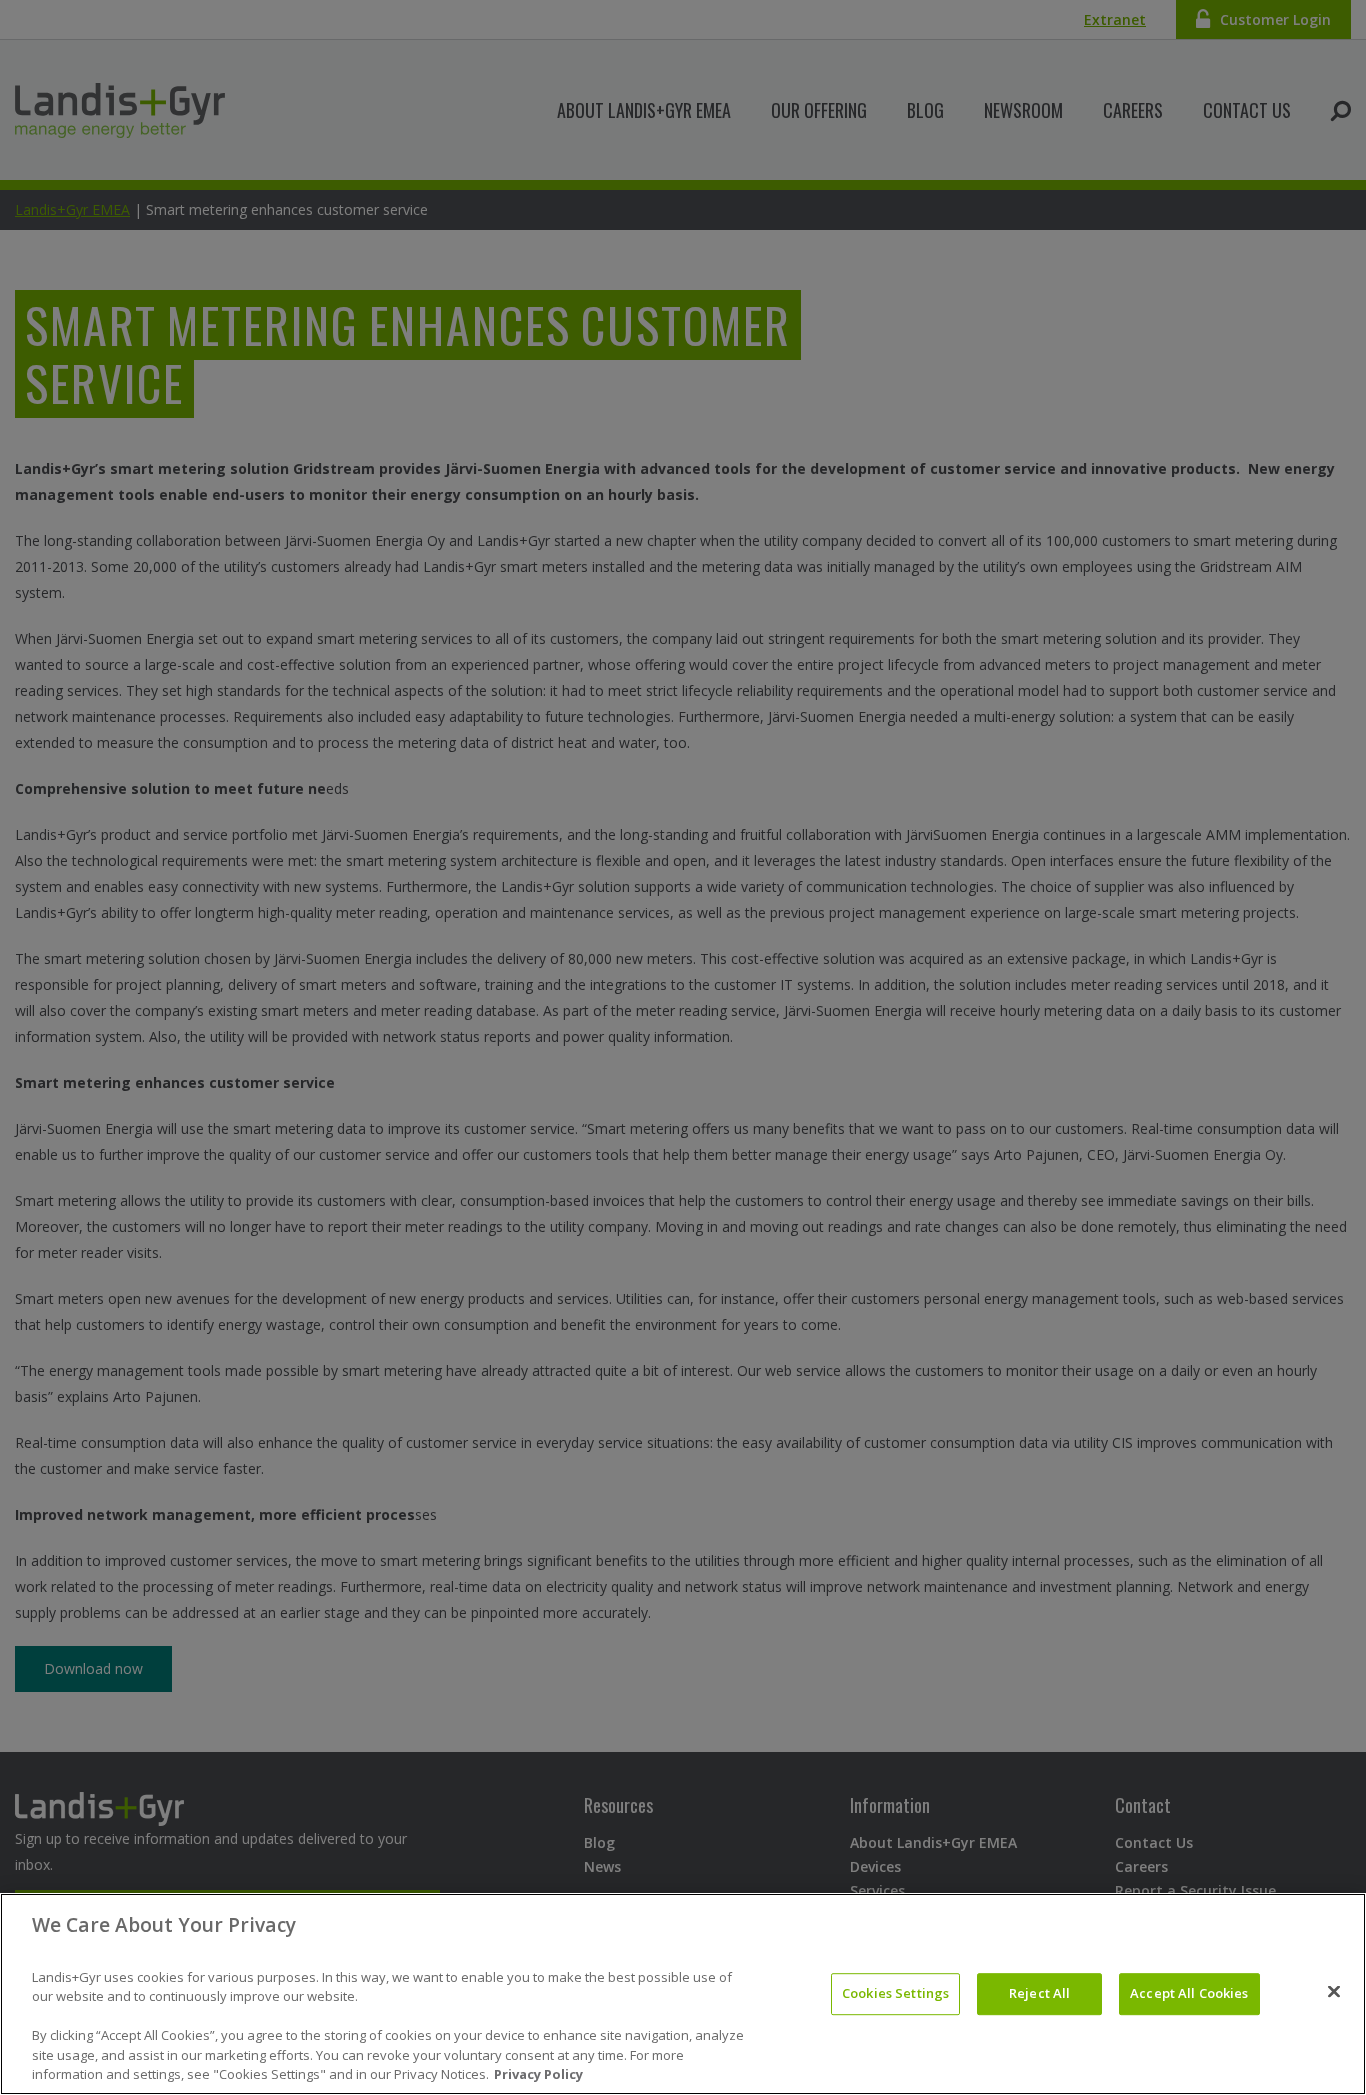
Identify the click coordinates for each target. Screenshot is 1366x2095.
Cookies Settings (895, 1993)
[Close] (1334, 1992)
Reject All (1039, 1993)
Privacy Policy (538, 2074)
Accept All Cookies (1189, 1993)
